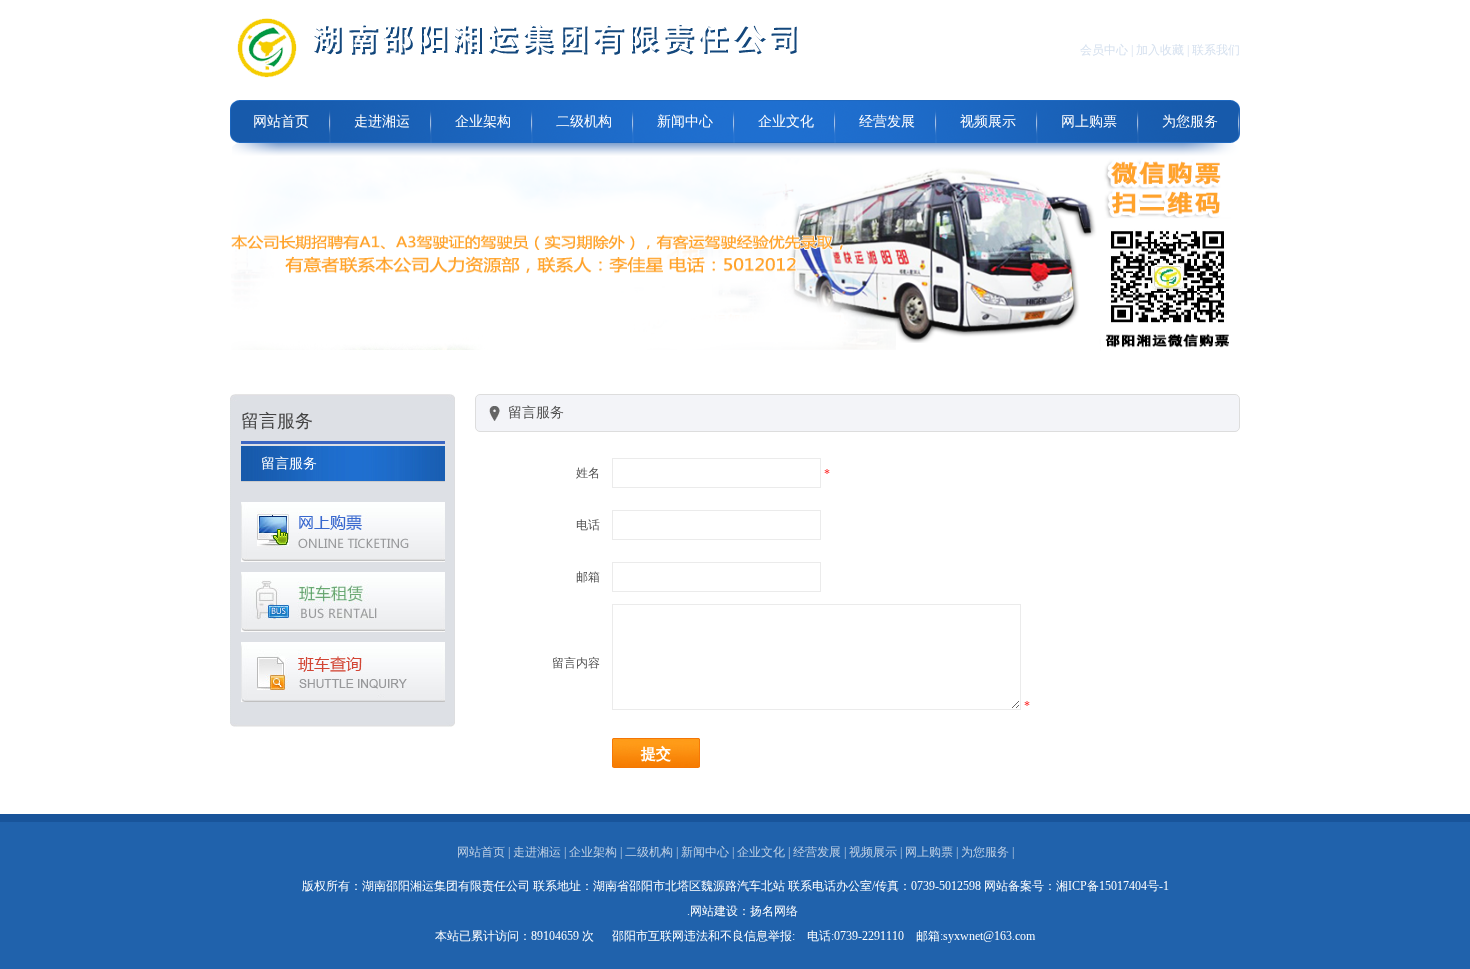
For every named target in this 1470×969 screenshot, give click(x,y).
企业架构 (483, 121)
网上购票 (1089, 121)
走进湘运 (382, 121)
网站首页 (281, 121)
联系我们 (1216, 50)
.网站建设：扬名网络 (742, 911)
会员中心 (1104, 50)
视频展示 (988, 121)
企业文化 (786, 121)
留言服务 (289, 463)
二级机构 (584, 121)
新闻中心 (685, 121)
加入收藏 (1160, 50)
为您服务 (1190, 121)
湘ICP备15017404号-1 (1112, 886)
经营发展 (887, 121)
